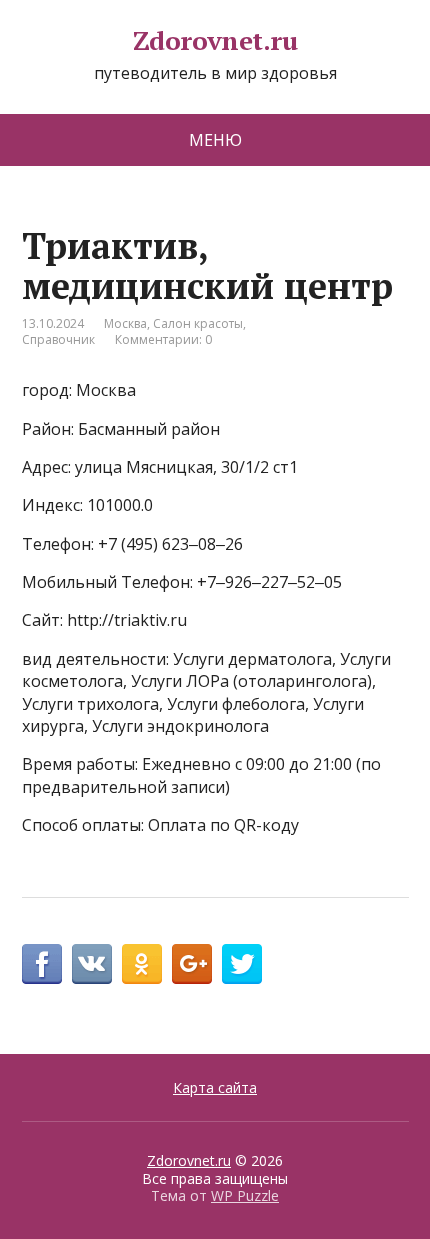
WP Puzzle (245, 1195)
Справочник (58, 339)
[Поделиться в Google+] (192, 964)
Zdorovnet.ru (215, 41)
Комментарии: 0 (163, 339)
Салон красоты (198, 323)
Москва (125, 323)
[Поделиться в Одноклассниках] (142, 964)
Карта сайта (215, 1087)
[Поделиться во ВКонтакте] (92, 964)
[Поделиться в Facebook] (42, 964)
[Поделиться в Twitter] (242, 964)
